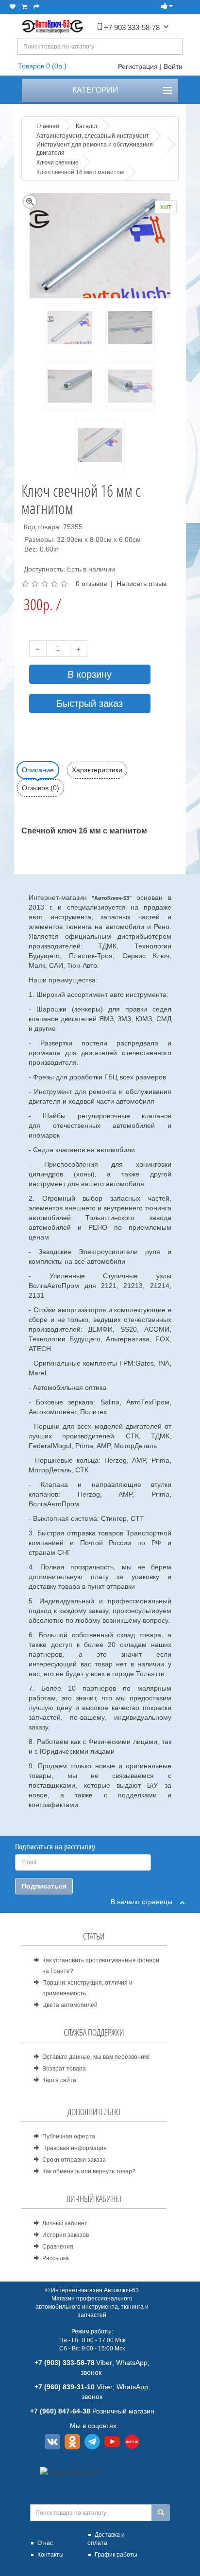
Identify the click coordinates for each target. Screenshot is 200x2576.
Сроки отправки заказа (74, 2160)
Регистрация (138, 66)
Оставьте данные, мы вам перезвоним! (96, 2057)
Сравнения (58, 2247)
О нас (45, 2543)
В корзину (90, 674)
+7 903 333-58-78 (131, 27)
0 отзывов (91, 584)
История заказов (66, 2235)
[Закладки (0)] (13, 7)
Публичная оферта (69, 2136)
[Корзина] (25, 7)
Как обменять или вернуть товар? (89, 2171)
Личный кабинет (65, 2223)
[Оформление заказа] (36, 7)
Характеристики (97, 770)
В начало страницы (145, 1902)
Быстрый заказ (90, 703)
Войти (173, 66)
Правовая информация (75, 2148)
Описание (38, 770)
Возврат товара (64, 2069)
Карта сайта (59, 2080)
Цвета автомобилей (70, 2005)
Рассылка (56, 2258)
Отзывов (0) (41, 788)
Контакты (50, 2555)
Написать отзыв (142, 584)
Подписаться (44, 1886)
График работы (116, 2555)
